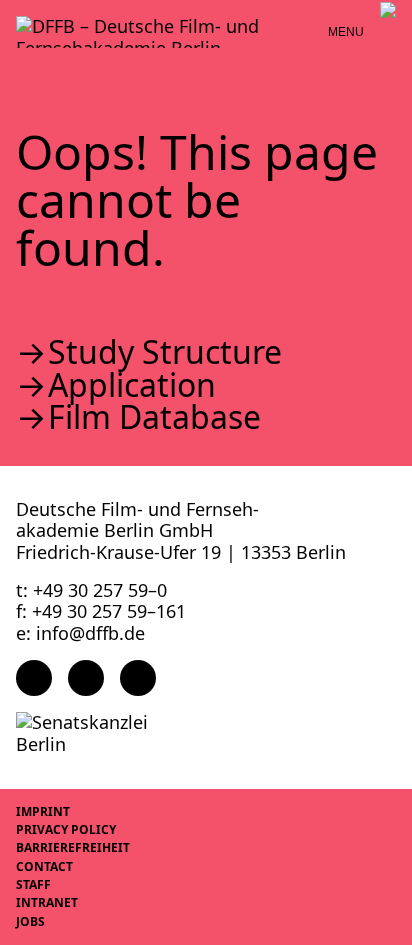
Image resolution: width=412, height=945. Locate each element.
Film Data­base (154, 417)
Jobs (30, 921)
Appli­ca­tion (132, 385)
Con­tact (44, 866)
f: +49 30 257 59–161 (101, 611)
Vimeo (138, 678)
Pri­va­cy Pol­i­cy (66, 829)
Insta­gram (86, 678)
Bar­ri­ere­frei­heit (73, 847)
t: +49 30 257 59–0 (91, 590)
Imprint (43, 811)
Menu (346, 32)
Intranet (47, 902)
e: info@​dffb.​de (80, 633)
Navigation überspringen (15, 14)
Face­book (34, 678)
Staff (33, 884)
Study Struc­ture (165, 352)
